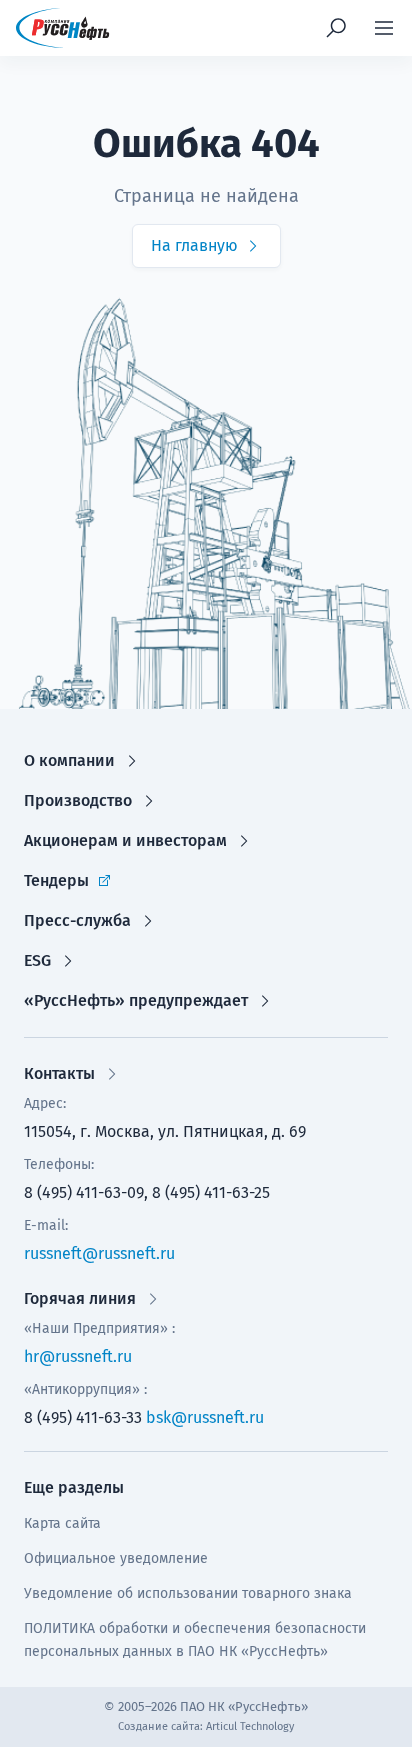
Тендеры (56, 880)
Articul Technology (250, 1726)
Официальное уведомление (116, 1558)
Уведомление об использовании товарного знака (188, 1593)
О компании (69, 760)
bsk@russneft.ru (205, 1417)
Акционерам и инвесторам (125, 840)
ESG (37, 960)
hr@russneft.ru (78, 1356)
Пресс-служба (77, 920)
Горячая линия (80, 1298)
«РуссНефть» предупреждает (136, 1000)
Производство (78, 800)
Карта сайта (62, 1523)
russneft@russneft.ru (99, 1253)
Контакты (59, 1073)
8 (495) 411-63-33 (83, 1417)
